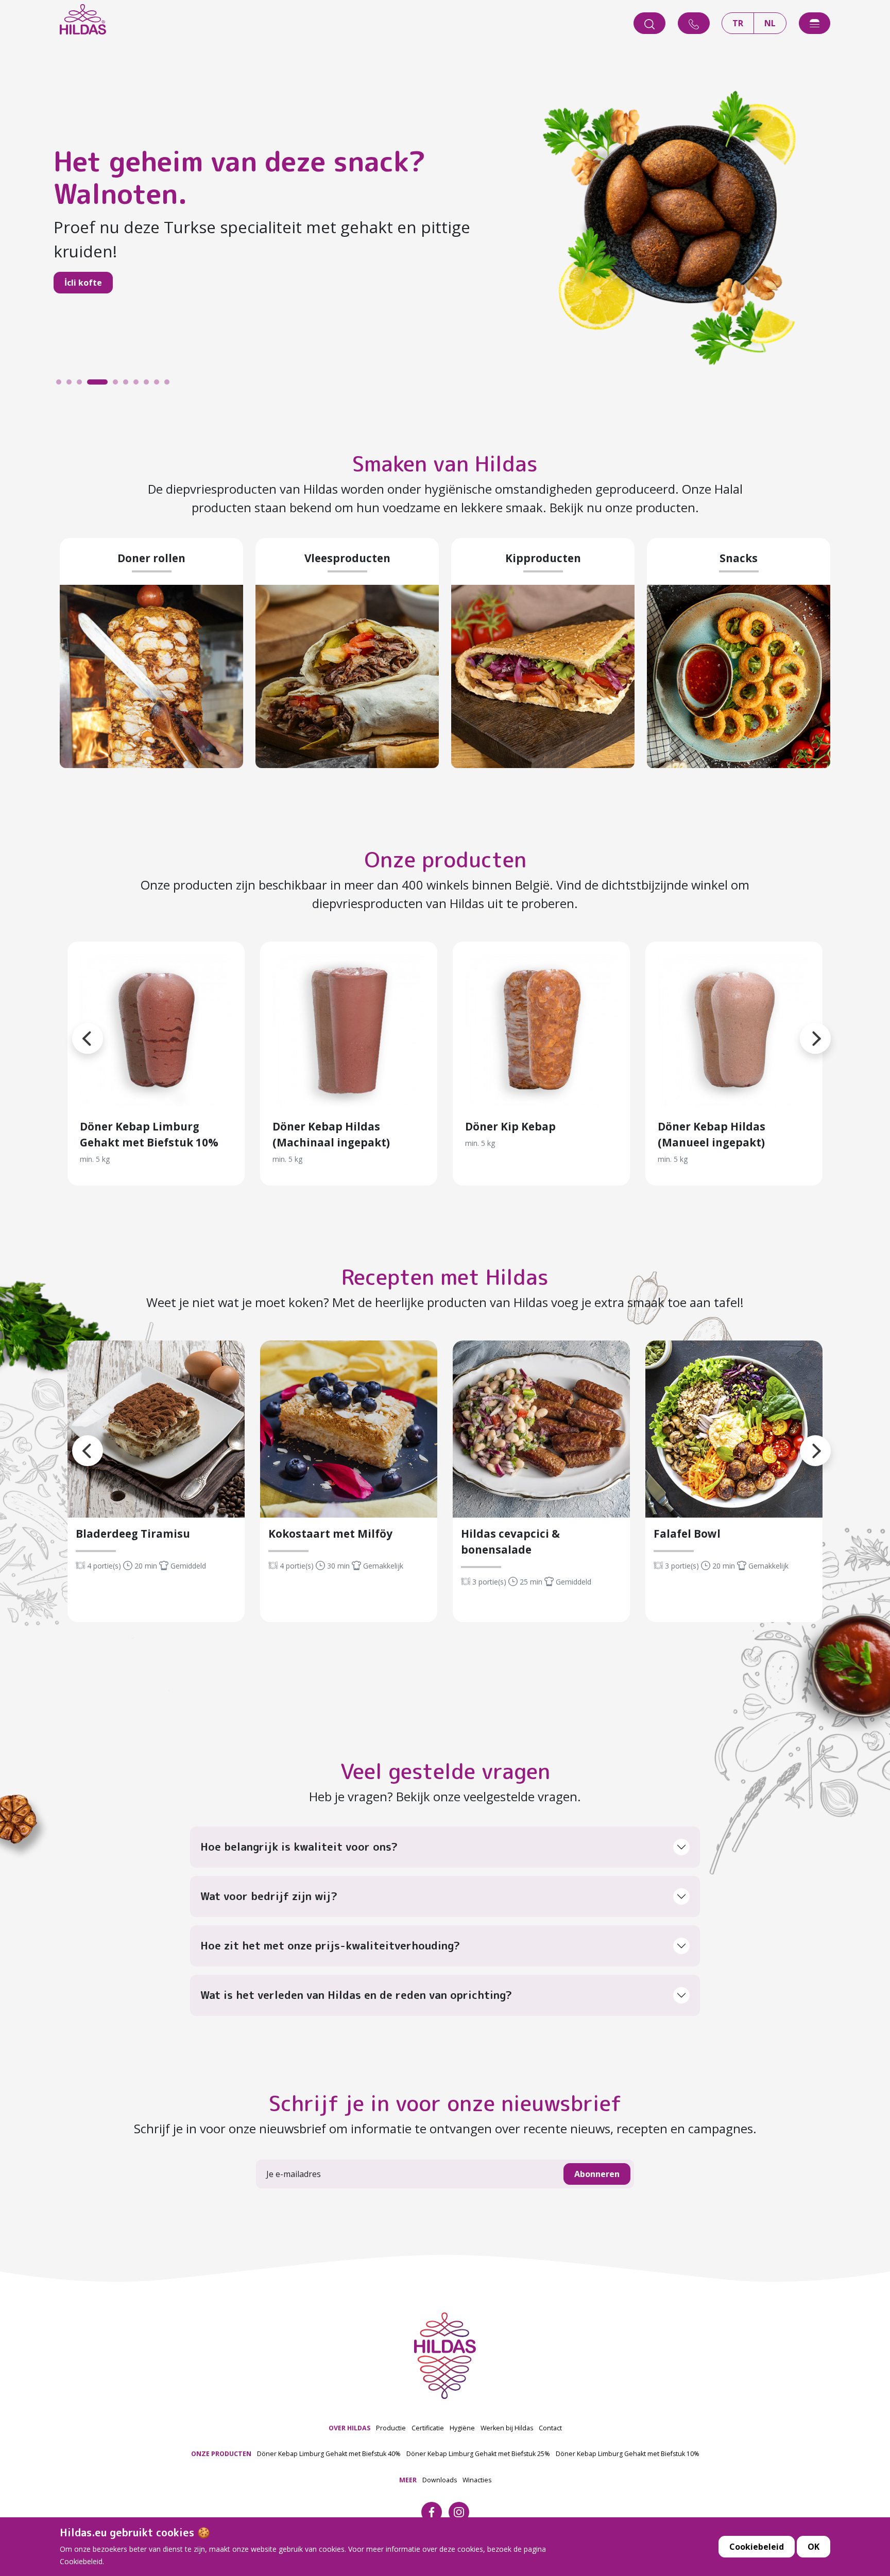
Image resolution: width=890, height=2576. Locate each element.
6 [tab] (128, 385)
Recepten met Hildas (445, 1277)
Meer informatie (156, 1030)
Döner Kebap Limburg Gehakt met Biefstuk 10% (628, 2454)
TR (738, 23)
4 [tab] (92, 385)
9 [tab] (159, 385)
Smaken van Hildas (445, 463)
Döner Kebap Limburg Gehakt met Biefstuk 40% (329, 2454)
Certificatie (428, 2428)
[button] (72, 1026)
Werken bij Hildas (507, 2428)
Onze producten (445, 859)
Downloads (440, 2480)
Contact (550, 2428)
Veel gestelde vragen (445, 1771)
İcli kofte (83, 283)
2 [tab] (72, 385)
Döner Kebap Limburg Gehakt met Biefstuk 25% (478, 2454)
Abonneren (597, 2174)
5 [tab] (118, 385)
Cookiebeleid (757, 2547)
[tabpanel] (445, 225)
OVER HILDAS (349, 2428)
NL (770, 23)
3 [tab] (82, 385)
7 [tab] (139, 385)
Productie (391, 2428)
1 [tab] (61, 385)
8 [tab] (149, 385)
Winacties (477, 2480)
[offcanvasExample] (815, 23)
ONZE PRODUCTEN (221, 2454)
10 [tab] (169, 385)
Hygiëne (462, 2428)
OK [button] (814, 2547)
